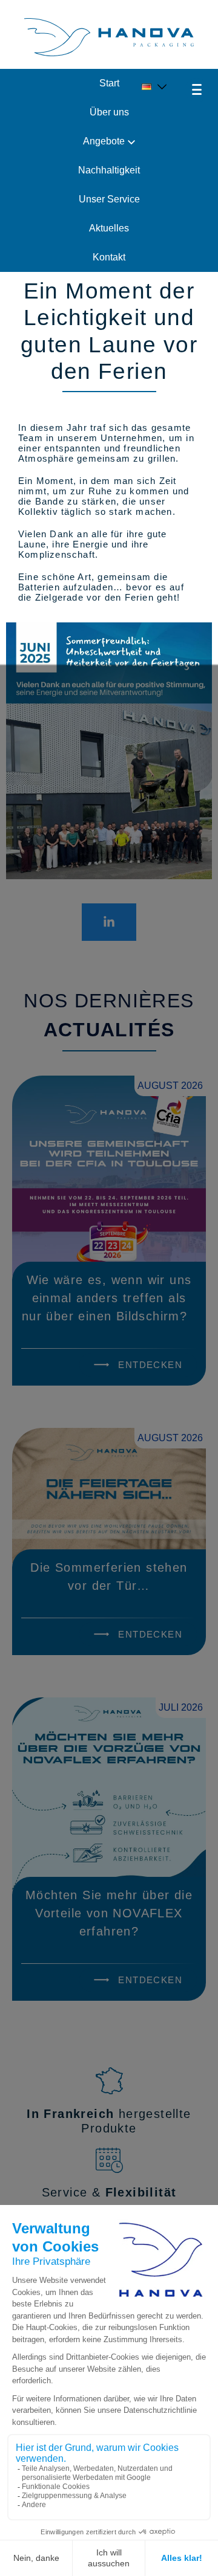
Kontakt (109, 257)
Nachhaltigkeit (109, 170)
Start (109, 83)
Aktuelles (109, 228)
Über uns (109, 112)
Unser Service (109, 199)
